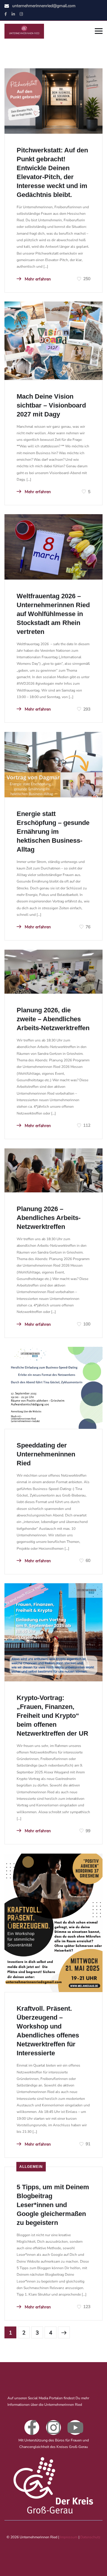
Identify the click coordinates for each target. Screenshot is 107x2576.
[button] (11, 2565)
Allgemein (31, 2167)
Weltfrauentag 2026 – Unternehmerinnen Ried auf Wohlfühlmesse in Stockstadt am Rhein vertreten (53, 614)
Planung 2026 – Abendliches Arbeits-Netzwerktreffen (49, 1218)
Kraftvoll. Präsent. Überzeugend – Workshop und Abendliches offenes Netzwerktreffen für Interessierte (48, 2031)
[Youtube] (75, 2427)
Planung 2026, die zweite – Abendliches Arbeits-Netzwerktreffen (53, 1019)
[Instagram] (53, 2427)
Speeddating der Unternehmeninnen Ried (46, 1454)
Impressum (69, 2537)
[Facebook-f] (32, 2427)
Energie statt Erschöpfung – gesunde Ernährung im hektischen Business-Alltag (53, 832)
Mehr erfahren (37, 279)
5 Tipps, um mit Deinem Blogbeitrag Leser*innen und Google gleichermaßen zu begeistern (53, 2205)
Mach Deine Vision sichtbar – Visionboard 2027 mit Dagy (51, 405)
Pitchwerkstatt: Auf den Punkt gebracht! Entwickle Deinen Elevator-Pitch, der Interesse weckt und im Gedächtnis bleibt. (52, 172)
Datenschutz (90, 2537)
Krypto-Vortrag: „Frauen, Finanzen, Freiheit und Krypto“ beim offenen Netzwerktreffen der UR (52, 1716)
